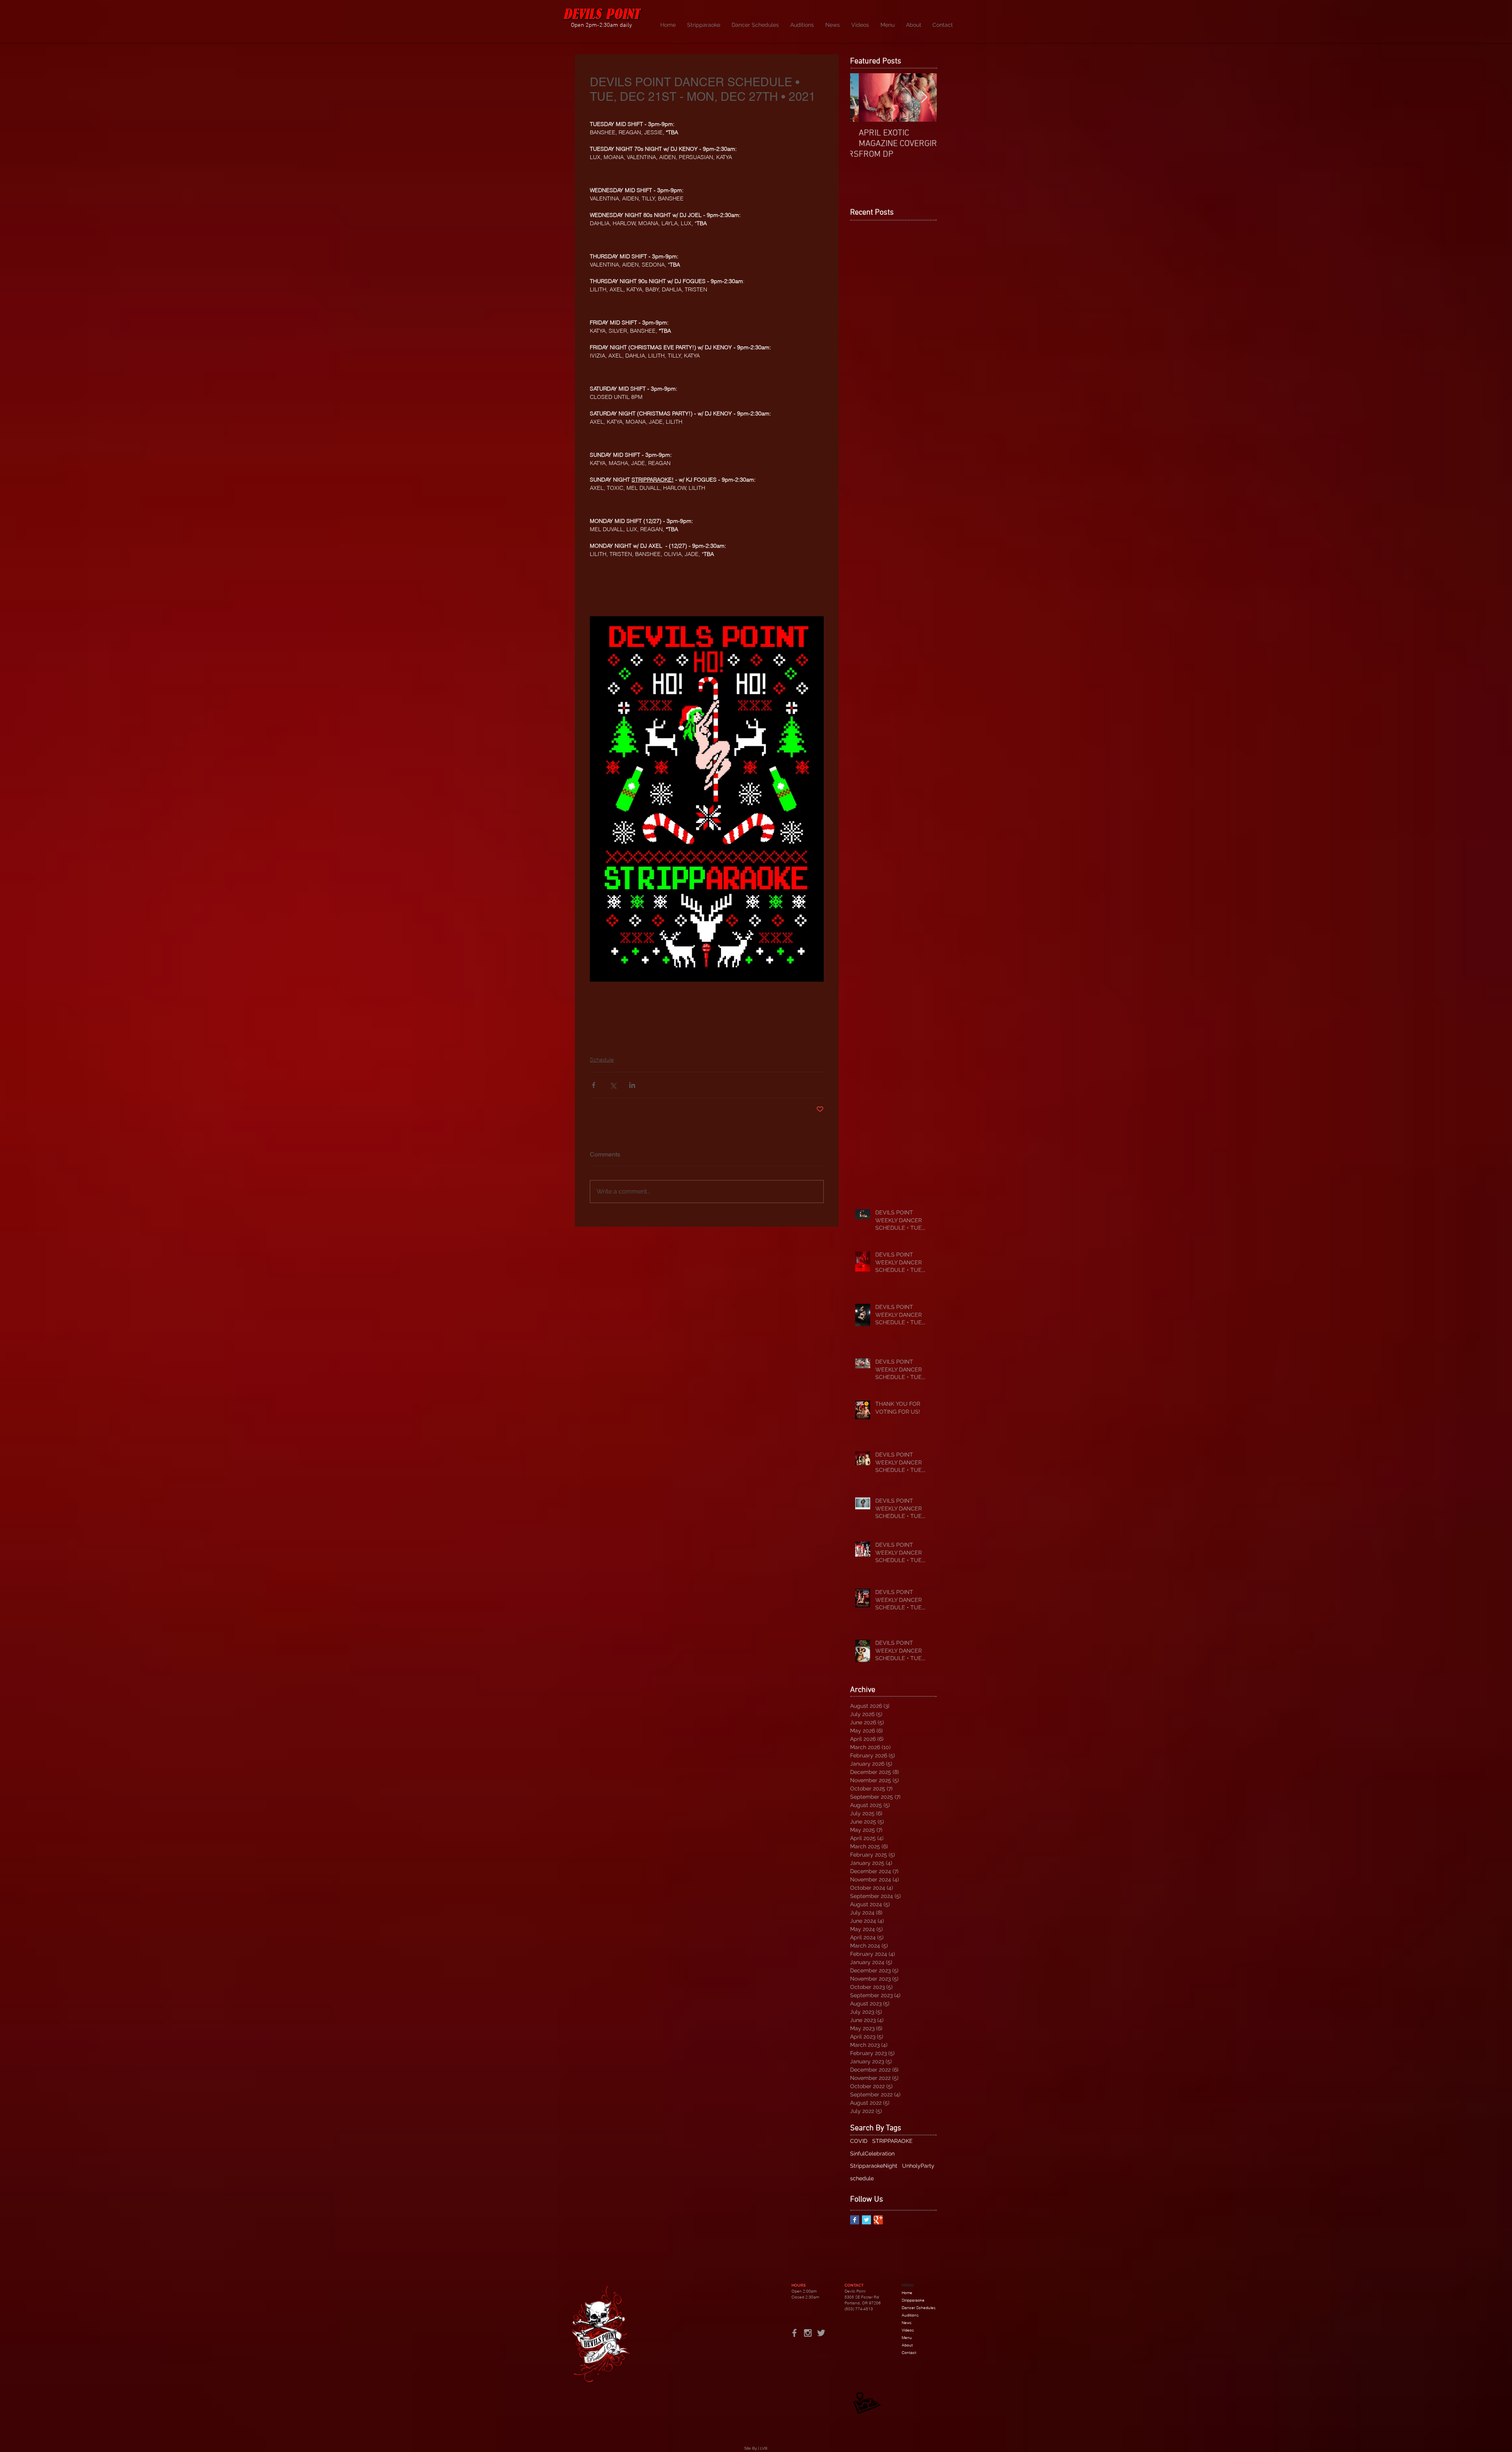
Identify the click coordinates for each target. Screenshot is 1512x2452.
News (907, 2323)
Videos (908, 2330)
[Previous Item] (863, 97)
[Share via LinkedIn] (632, 1085)
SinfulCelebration (872, 2154)
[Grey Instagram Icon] (808, 2333)
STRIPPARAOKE (892, 2141)
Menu (907, 2338)
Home (907, 2293)
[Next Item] (924, 97)
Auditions (910, 2315)
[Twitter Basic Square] (866, 2220)
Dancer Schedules (919, 2308)
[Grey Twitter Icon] (821, 2333)
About (907, 2345)
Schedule (602, 1060)
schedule (862, 2178)
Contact (909, 2353)
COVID (859, 2141)
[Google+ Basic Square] (878, 2220)
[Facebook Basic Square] (855, 2220)
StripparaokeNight (874, 2166)
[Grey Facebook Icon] (794, 2333)
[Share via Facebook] (594, 1085)
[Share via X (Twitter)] (613, 1085)
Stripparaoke (913, 2300)
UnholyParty (918, 2166)
